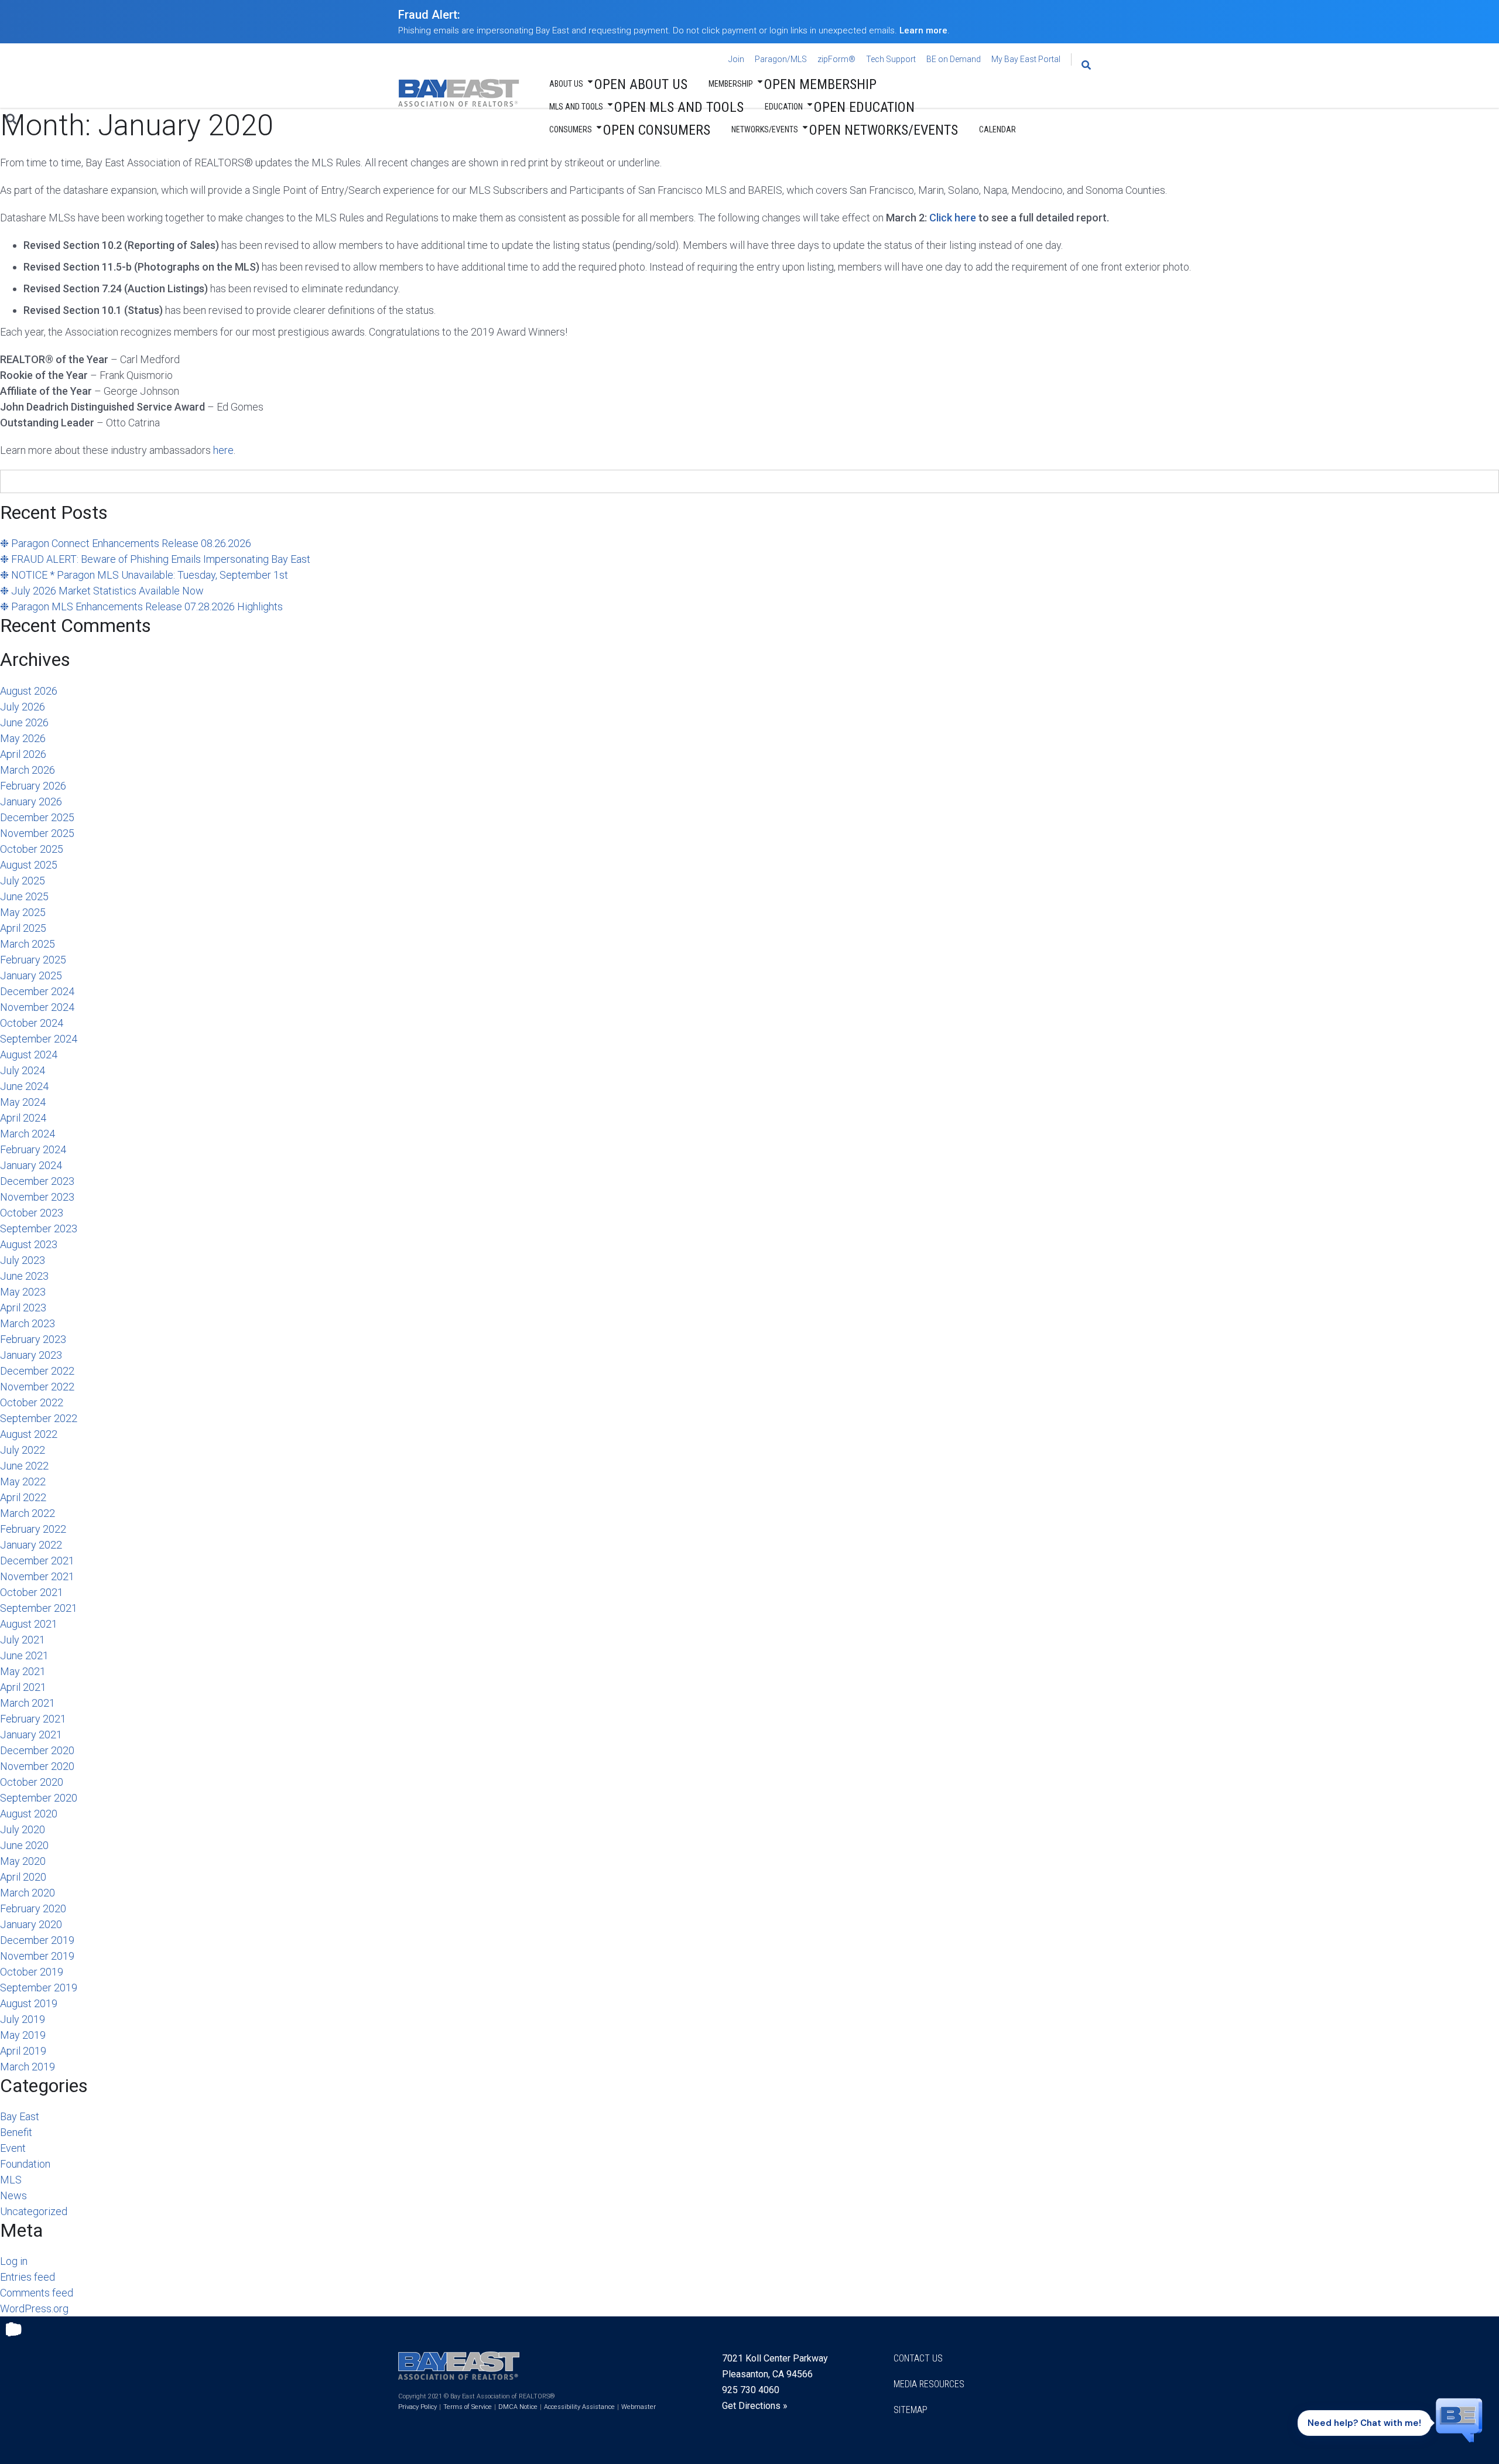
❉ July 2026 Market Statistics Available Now (102, 591)
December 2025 (37, 817)
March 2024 (28, 1134)
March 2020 (28, 1893)
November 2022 (37, 1387)
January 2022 (31, 1545)
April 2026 (23, 754)
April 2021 (23, 1687)
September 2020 (39, 1798)
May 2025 (23, 912)
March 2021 (28, 1703)
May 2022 (23, 1482)
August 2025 (29, 865)
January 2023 (31, 1355)
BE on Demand (954, 59)
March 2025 (28, 944)
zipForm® (836, 59)
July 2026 (23, 707)
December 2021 (37, 1561)
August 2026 (29, 691)
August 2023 (29, 1244)
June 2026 (24, 722)
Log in (14, 2261)
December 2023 (37, 1181)
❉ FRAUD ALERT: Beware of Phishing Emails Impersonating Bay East (155, 559)
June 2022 (24, 1466)
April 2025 (23, 928)
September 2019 (39, 1988)
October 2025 (32, 849)
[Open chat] (1459, 2419)
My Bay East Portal (1026, 59)
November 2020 (37, 1766)
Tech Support (891, 59)
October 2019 (32, 1972)
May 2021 (23, 1671)
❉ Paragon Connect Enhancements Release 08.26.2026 (126, 543)
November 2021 (37, 1576)
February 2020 (33, 1908)
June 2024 (24, 1086)
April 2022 (23, 1497)
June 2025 (24, 896)
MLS (11, 2180)
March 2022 (28, 1513)
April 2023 (23, 1308)
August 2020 (29, 1814)
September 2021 (39, 1608)
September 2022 (39, 1418)
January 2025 (31, 975)
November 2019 (37, 1956)
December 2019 (37, 1940)
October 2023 (32, 1213)
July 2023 (23, 1260)
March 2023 (28, 1323)
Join (736, 59)
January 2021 (31, 1735)
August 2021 (29, 1624)
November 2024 (37, 1007)
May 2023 (23, 1292)
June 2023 (24, 1276)
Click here (953, 218)
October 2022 (32, 1402)
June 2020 (24, 1845)
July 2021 (23, 1640)
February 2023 (33, 1339)
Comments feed (37, 2293)
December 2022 (37, 1371)
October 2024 (32, 1023)
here (223, 450)
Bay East (20, 2116)
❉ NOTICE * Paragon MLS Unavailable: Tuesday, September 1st (144, 575)
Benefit (16, 2132)
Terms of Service (468, 2407)
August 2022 (29, 1434)
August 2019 (29, 2003)
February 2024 (33, 1149)
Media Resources (929, 2384)
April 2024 (23, 1118)
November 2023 (37, 1197)
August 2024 (29, 1055)
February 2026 (33, 786)
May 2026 (23, 738)
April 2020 (23, 1877)
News (13, 2195)
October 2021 (32, 1592)
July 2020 (23, 1829)
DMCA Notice (518, 2407)
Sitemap (911, 2410)
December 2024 (37, 991)
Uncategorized (34, 2211)
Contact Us (918, 2358)
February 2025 (33, 960)
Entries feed (28, 2277)
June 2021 (24, 1655)
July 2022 (23, 1450)
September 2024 (39, 1039)
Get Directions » (755, 2406)
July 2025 (23, 881)
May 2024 (23, 1102)
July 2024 (23, 1070)
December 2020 (37, 1750)
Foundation (25, 2164)
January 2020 (31, 1924)
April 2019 (23, 2051)
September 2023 (39, 1228)
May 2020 (23, 1861)
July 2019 (23, 2019)
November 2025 (37, 833)
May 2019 (23, 2035)
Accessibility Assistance (579, 2407)
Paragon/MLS (781, 59)
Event (13, 2148)
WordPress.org (34, 2308)
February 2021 (33, 1719)
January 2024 (31, 1165)
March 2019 (28, 2067)
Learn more (923, 30)
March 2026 (28, 770)
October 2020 (32, 1782)
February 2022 (33, 1529)
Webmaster (639, 2407)
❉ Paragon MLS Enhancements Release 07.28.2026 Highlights (141, 606)
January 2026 (31, 802)
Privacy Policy (417, 2407)
